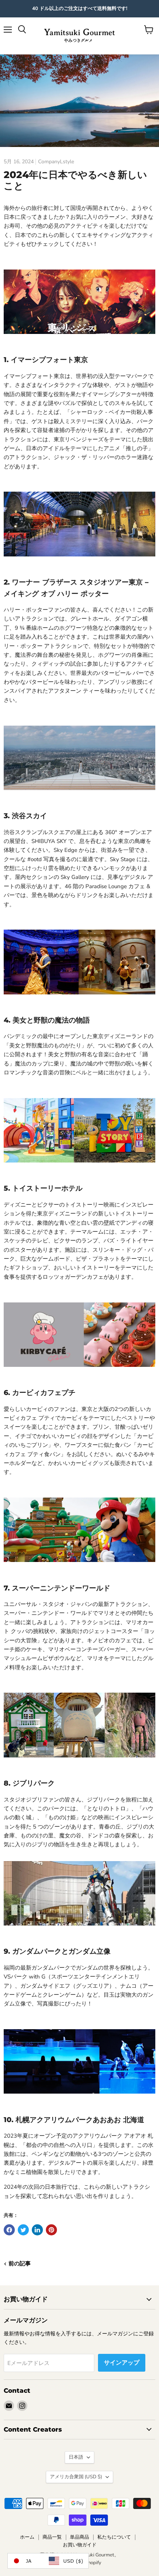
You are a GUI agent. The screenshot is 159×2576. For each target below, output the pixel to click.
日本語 (76, 2457)
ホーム (27, 2537)
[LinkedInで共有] (37, 2230)
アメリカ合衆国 (76, 2477)
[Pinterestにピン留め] (51, 2230)
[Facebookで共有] (9, 2230)
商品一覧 (52, 2537)
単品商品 (79, 2537)
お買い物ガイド (80, 2545)
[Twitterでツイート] (23, 2230)
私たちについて (114, 2537)
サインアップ (122, 2363)
